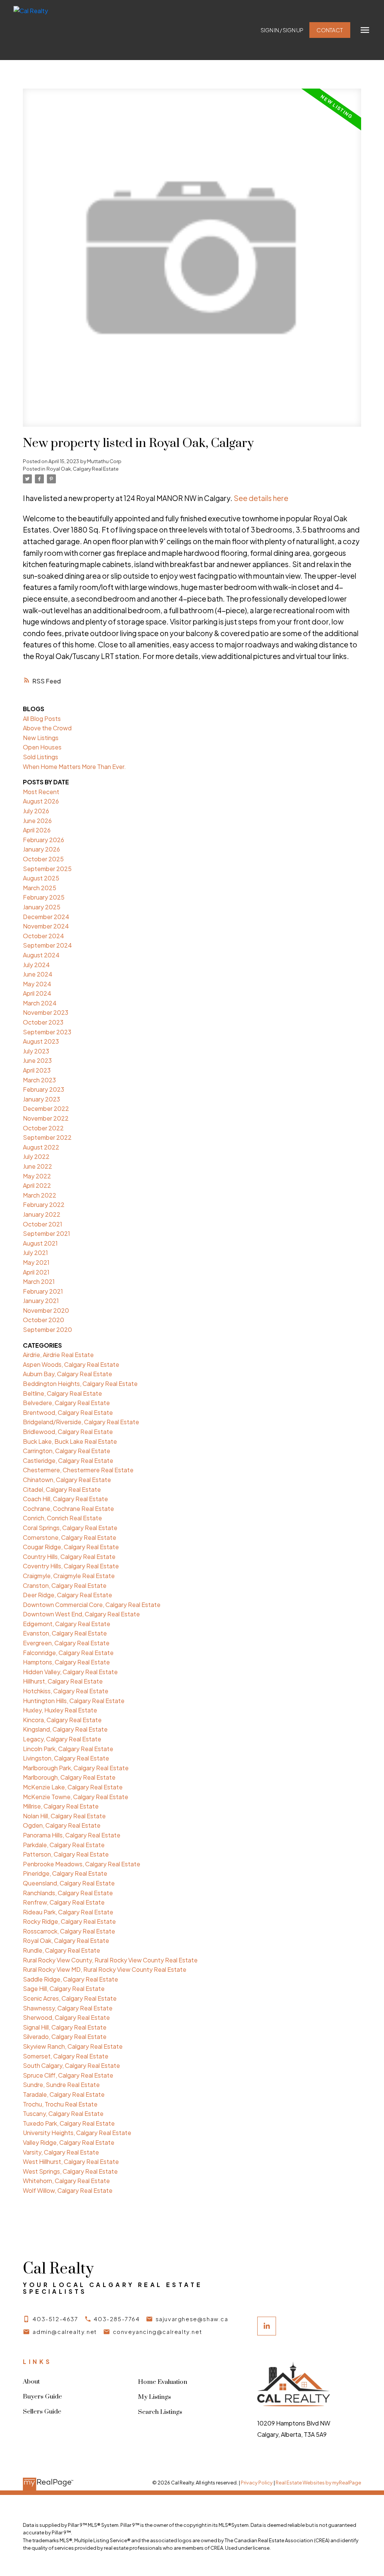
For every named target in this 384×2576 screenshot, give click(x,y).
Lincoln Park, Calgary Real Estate (68, 1749)
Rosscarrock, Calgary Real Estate (69, 1931)
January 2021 (41, 1301)
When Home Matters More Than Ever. (74, 767)
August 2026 (41, 801)
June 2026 (37, 821)
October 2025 (43, 859)
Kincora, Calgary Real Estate (62, 1720)
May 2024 (37, 984)
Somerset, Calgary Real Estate (66, 2056)
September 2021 (46, 1233)
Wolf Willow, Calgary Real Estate (68, 2190)
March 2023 (39, 1080)
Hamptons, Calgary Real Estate (66, 1662)
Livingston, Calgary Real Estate (66, 1758)
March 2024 (40, 1003)
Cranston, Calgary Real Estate (65, 1585)
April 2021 (36, 1272)
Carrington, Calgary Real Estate (67, 1451)
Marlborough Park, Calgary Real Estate (76, 1768)
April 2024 (37, 993)
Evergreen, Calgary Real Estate (66, 1643)
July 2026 (36, 811)
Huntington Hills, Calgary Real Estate (74, 1701)
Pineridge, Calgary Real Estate (65, 1873)
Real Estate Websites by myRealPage (318, 2483)
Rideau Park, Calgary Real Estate (68, 1912)
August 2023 (41, 1041)
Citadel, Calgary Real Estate (62, 1489)
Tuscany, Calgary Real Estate (63, 2113)
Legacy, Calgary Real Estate (62, 1739)
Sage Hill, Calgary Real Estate (64, 1988)
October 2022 (43, 1128)
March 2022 (40, 1195)
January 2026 (41, 849)
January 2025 (42, 907)
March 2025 (40, 888)
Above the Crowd (47, 728)
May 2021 (36, 1262)
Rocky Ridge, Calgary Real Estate (69, 1921)
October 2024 (43, 936)
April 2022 (37, 1185)
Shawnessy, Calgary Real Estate (68, 2008)
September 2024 (47, 945)
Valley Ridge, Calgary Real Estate (69, 2142)
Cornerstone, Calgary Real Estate (70, 1537)
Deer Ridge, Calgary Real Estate (67, 1595)
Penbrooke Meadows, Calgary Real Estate (82, 1864)
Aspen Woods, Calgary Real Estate (71, 1364)
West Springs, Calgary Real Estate (70, 2171)
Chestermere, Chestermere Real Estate (78, 1470)
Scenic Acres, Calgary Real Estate (70, 1998)
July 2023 (36, 1051)
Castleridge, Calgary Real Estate (68, 1460)
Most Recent (41, 792)
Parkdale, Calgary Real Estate (64, 1845)
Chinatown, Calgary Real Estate (67, 1480)
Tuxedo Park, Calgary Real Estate (69, 2123)
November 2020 (46, 1310)
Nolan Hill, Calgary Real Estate (64, 1816)
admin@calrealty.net (65, 2332)
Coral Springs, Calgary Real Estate (70, 1528)
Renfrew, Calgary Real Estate (64, 1902)
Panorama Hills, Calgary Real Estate (72, 1835)
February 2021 (43, 1291)
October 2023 (43, 1022)
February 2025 (44, 897)
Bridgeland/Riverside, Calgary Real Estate (81, 1422)
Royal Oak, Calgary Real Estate (82, 469)
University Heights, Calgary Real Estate (77, 2133)
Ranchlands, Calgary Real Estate (68, 1893)
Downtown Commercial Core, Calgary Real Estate (92, 1605)
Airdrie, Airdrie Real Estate (58, 1355)
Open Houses (42, 747)
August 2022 (41, 1147)
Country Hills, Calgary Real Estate (69, 1557)
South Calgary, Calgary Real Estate (71, 2065)
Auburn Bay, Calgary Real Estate (67, 1374)
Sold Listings (40, 757)
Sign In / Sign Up (282, 30)
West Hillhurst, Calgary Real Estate (71, 2161)
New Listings (41, 738)
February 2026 (43, 840)
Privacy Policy (257, 2483)
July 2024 (36, 965)
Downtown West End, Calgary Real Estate (81, 1614)
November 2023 (46, 1012)
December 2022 (46, 1108)
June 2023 (37, 1060)
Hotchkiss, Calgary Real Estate (66, 1691)
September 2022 (47, 1137)
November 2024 (46, 926)
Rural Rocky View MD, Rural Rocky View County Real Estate (105, 1969)
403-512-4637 (55, 2319)
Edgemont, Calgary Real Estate (67, 1624)
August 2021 (40, 1243)
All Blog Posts (42, 718)
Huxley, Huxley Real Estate (60, 1710)
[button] (282, 30)
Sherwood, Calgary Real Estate (66, 2017)
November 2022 (46, 1118)
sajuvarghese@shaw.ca (192, 2319)
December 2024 (46, 917)
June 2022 (37, 1166)
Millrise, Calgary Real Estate (61, 1806)
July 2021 (35, 1253)
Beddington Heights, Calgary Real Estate (80, 1384)
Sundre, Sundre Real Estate (61, 2085)
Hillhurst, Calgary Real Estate (63, 1681)
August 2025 (41, 878)
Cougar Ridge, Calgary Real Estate (71, 1547)
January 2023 (41, 1099)
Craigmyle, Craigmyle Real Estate (69, 1576)
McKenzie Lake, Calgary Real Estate (73, 1787)
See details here (261, 498)
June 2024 (38, 974)
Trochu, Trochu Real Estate (60, 2104)
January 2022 (42, 1214)
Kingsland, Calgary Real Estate (65, 1729)
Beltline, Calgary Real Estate (62, 1393)
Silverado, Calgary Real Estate (65, 2037)
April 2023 (37, 1070)
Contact (330, 30)
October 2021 (43, 1224)
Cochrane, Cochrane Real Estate (68, 1508)
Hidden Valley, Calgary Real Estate (70, 1672)
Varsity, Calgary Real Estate (61, 2152)
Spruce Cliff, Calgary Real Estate (68, 2075)
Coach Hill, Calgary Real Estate (65, 1499)
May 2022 (37, 1176)
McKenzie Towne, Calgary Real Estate (76, 1797)
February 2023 (43, 1089)
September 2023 (47, 1032)
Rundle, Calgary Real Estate (61, 1950)
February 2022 (44, 1204)
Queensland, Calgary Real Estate (69, 1883)
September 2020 (47, 1329)
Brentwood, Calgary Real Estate (68, 1412)
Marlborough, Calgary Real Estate (69, 1777)
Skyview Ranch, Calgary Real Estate (73, 2046)
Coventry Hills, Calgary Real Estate (71, 1566)
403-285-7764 (117, 2319)
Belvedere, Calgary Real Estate (66, 1403)
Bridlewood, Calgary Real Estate (68, 1432)
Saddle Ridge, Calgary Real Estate (70, 1979)
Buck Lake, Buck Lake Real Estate (70, 1441)
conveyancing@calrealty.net (158, 2332)
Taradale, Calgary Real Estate (64, 2094)
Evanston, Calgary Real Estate (65, 1633)
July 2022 (36, 1156)
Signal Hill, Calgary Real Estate (65, 2027)
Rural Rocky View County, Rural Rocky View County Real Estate (110, 1960)
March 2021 (39, 1281)
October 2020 (43, 1320)
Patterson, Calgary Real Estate (66, 1854)
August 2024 (41, 955)
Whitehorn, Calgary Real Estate (66, 2181)
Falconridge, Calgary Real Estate (68, 1653)
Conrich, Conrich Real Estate (62, 1518)
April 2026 (37, 830)
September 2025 (47, 869)
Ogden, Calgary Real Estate (62, 1825)
